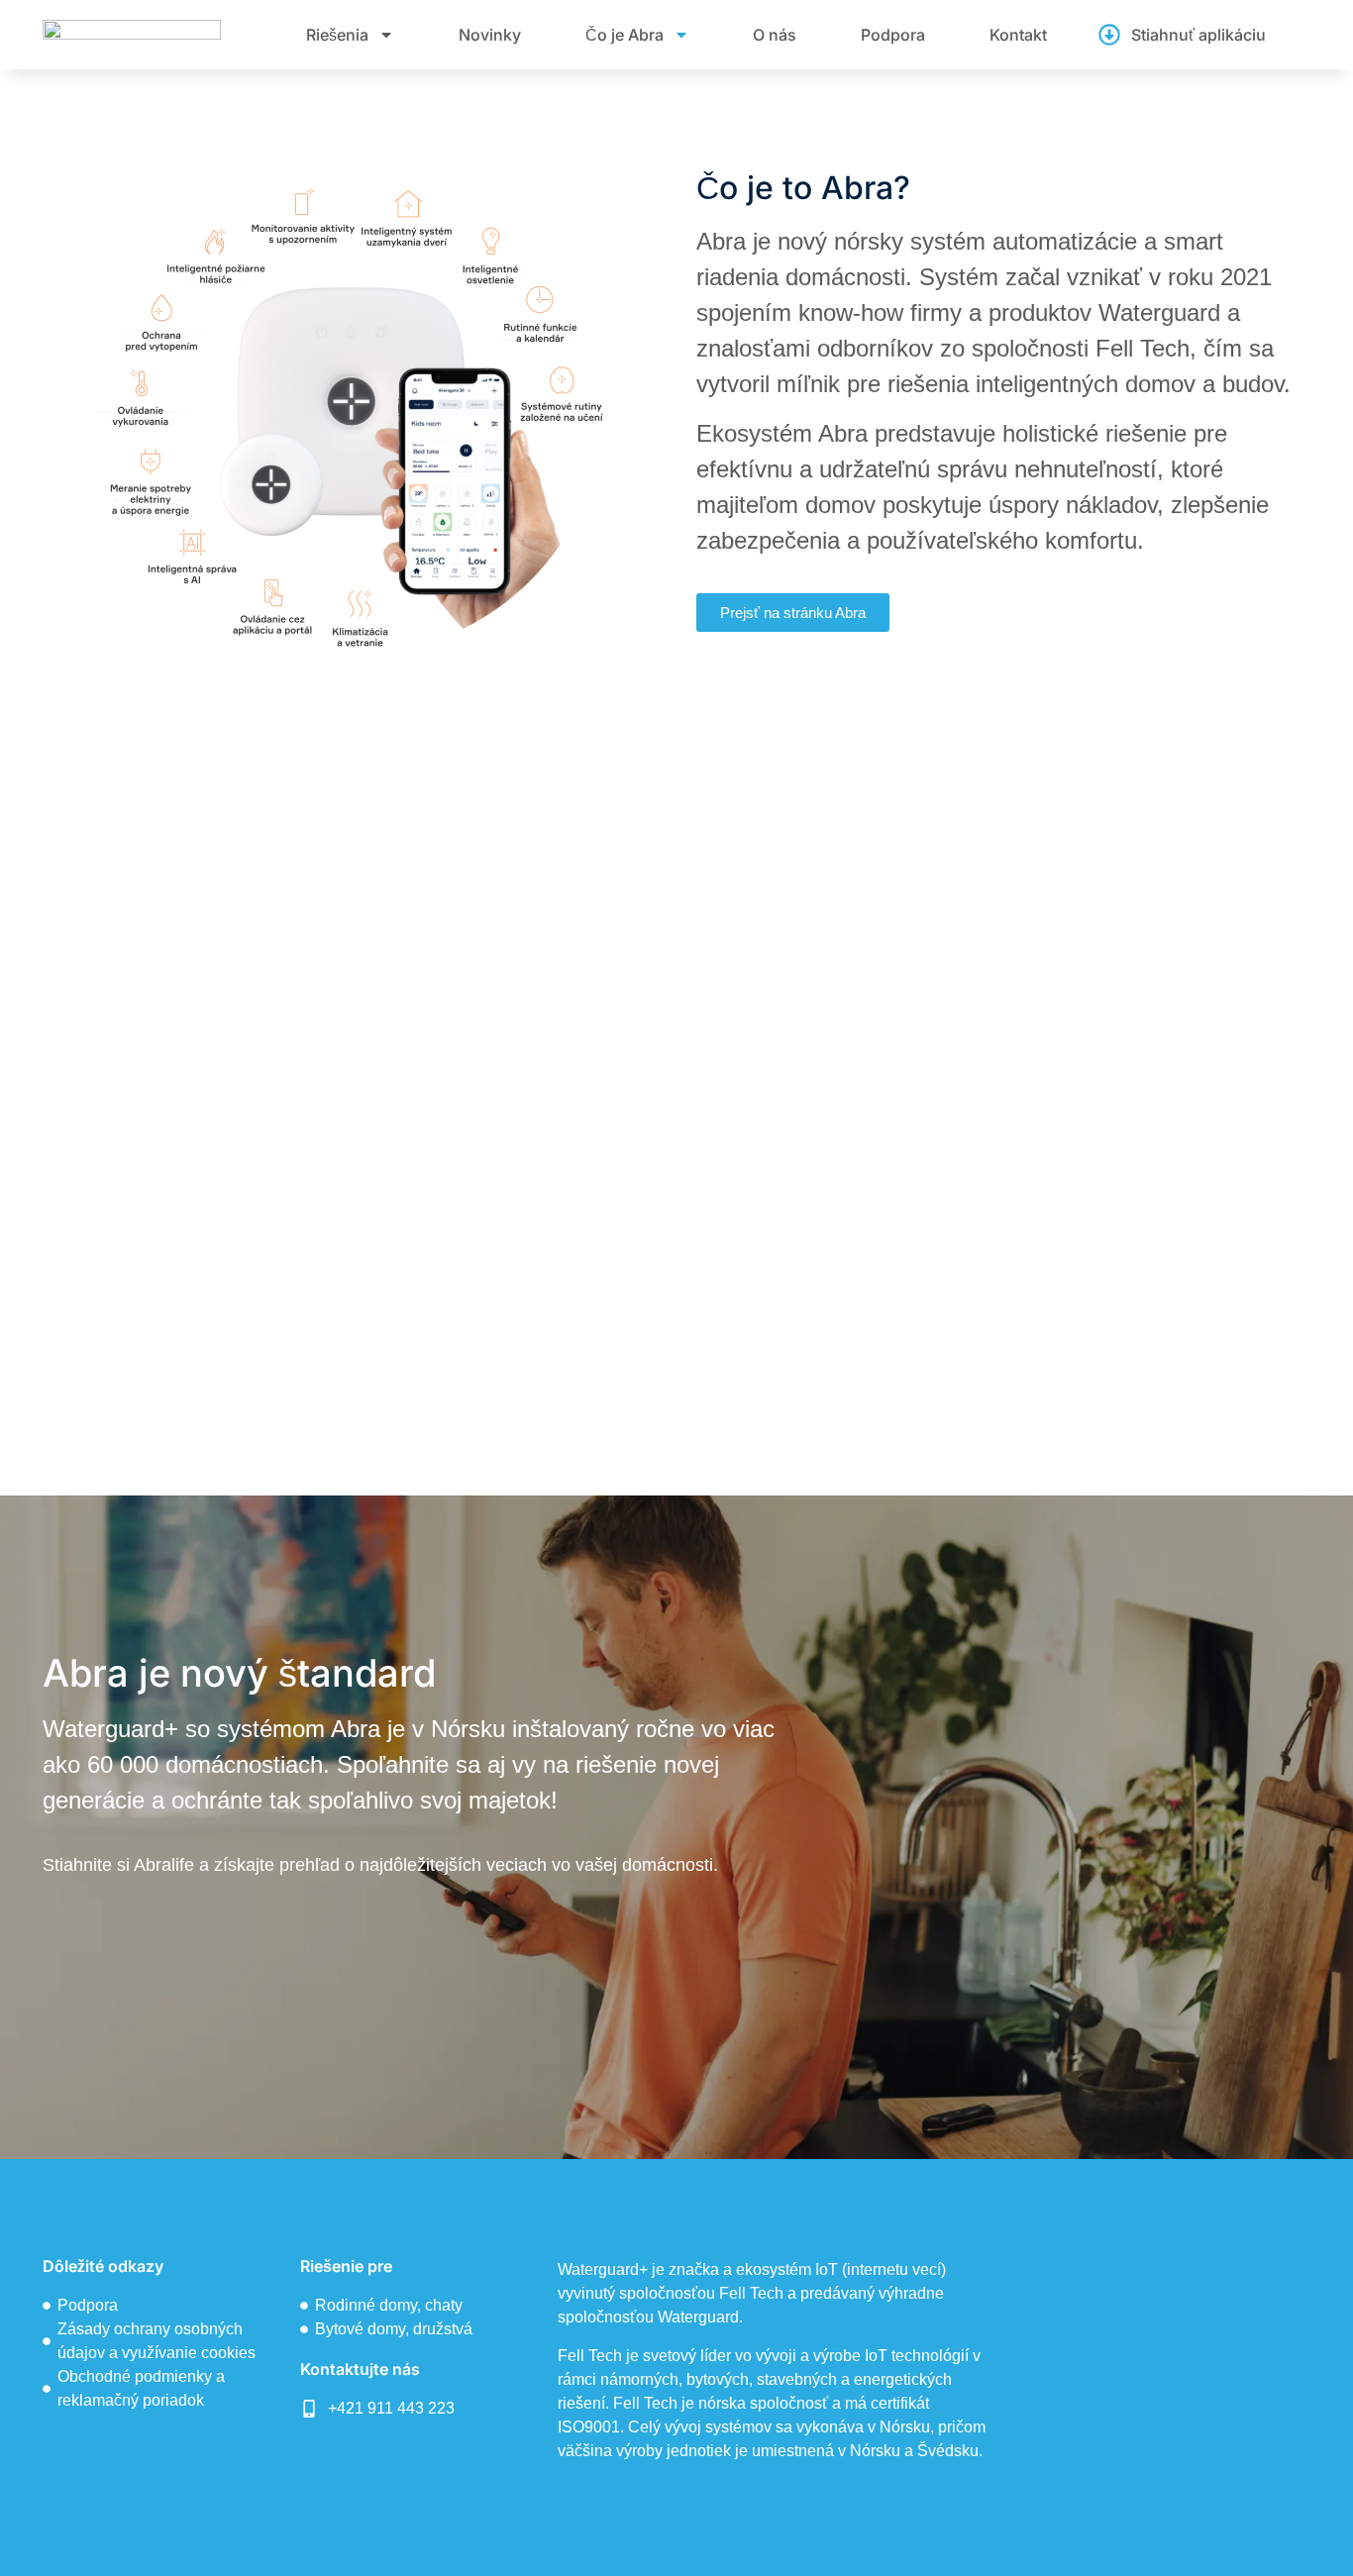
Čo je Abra (624, 35)
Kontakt (1018, 35)
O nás (775, 35)
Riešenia (337, 35)
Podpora (893, 35)
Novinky (490, 35)
